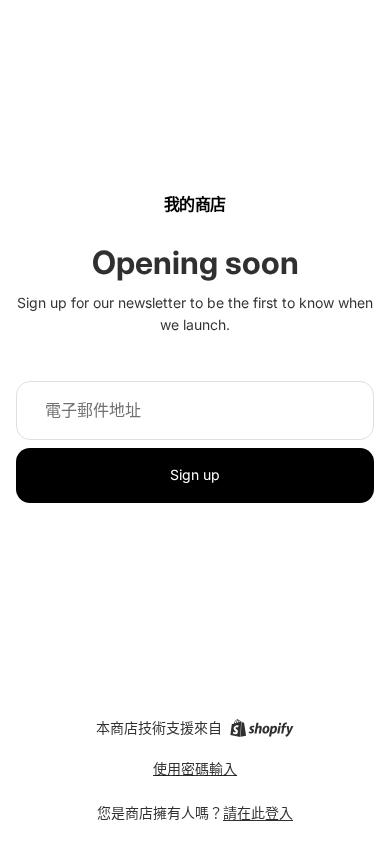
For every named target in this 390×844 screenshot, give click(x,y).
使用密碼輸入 (195, 768)
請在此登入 (258, 812)
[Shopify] (261, 728)
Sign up (195, 474)
